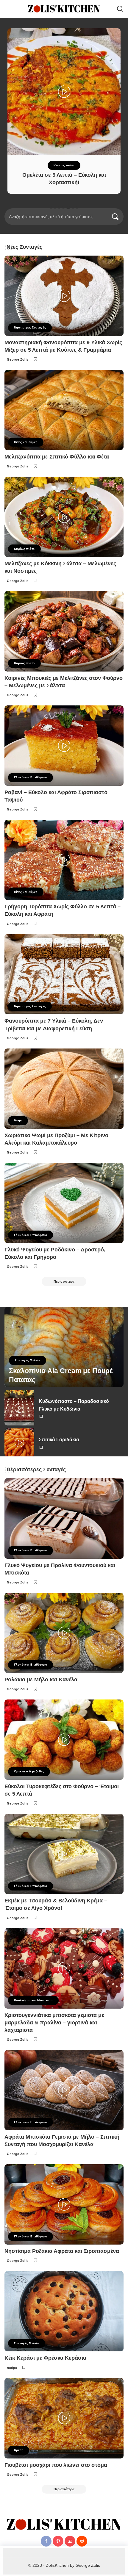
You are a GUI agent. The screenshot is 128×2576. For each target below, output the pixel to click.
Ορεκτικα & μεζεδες (29, 1771)
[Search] (120, 9)
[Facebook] (46, 2541)
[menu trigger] (12, 9)
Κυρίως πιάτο (64, 165)
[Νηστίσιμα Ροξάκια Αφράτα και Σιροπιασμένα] (64, 2204)
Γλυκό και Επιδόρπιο (31, 777)
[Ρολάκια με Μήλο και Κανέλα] (64, 1633)
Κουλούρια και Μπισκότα (33, 2000)
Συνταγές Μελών (28, 1360)
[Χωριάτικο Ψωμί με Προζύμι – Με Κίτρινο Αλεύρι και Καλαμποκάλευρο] (64, 1089)
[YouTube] (70, 2541)
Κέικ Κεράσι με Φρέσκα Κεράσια (45, 2358)
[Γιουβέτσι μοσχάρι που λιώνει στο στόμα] (64, 2418)
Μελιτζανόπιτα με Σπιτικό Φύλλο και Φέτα (57, 457)
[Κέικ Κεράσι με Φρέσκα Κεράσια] (64, 2311)
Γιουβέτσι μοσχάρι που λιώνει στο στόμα (56, 2465)
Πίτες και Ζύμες (26, 442)
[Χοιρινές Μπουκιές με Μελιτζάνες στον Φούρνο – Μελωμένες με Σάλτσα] (64, 631)
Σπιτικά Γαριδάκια (59, 1440)
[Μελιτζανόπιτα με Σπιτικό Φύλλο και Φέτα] (64, 410)
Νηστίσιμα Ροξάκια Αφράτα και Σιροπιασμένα (62, 2251)
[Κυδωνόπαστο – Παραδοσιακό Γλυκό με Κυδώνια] (19, 1408)
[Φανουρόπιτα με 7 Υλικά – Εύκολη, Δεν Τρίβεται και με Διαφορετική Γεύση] (64, 974)
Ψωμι (18, 1120)
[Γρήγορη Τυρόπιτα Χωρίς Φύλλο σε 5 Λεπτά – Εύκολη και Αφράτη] (64, 860)
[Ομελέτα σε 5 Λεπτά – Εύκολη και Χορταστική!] (64, 92)
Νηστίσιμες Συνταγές (30, 327)
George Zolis (18, 359)
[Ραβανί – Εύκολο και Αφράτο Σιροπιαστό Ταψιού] (64, 746)
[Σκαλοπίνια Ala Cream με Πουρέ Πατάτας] (64, 1347)
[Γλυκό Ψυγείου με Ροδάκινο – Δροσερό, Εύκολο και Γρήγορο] (64, 1203)
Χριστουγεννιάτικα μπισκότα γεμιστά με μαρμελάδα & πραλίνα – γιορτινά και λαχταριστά (54, 2023)
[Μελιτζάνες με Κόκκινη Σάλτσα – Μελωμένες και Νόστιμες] (64, 517)
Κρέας (19, 2450)
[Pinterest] (58, 2541)
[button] (51, 208)
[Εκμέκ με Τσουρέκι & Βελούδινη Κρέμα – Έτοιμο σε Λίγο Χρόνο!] (64, 1854)
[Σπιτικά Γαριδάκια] (19, 1442)
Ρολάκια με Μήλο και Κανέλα (41, 1680)
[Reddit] (82, 2541)
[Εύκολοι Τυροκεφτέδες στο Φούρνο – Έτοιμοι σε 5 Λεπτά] (64, 1740)
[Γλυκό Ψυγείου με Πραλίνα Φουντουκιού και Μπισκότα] (64, 1518)
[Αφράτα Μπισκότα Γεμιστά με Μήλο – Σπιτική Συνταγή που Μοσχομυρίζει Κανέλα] (64, 2090)
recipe (12, 2368)
